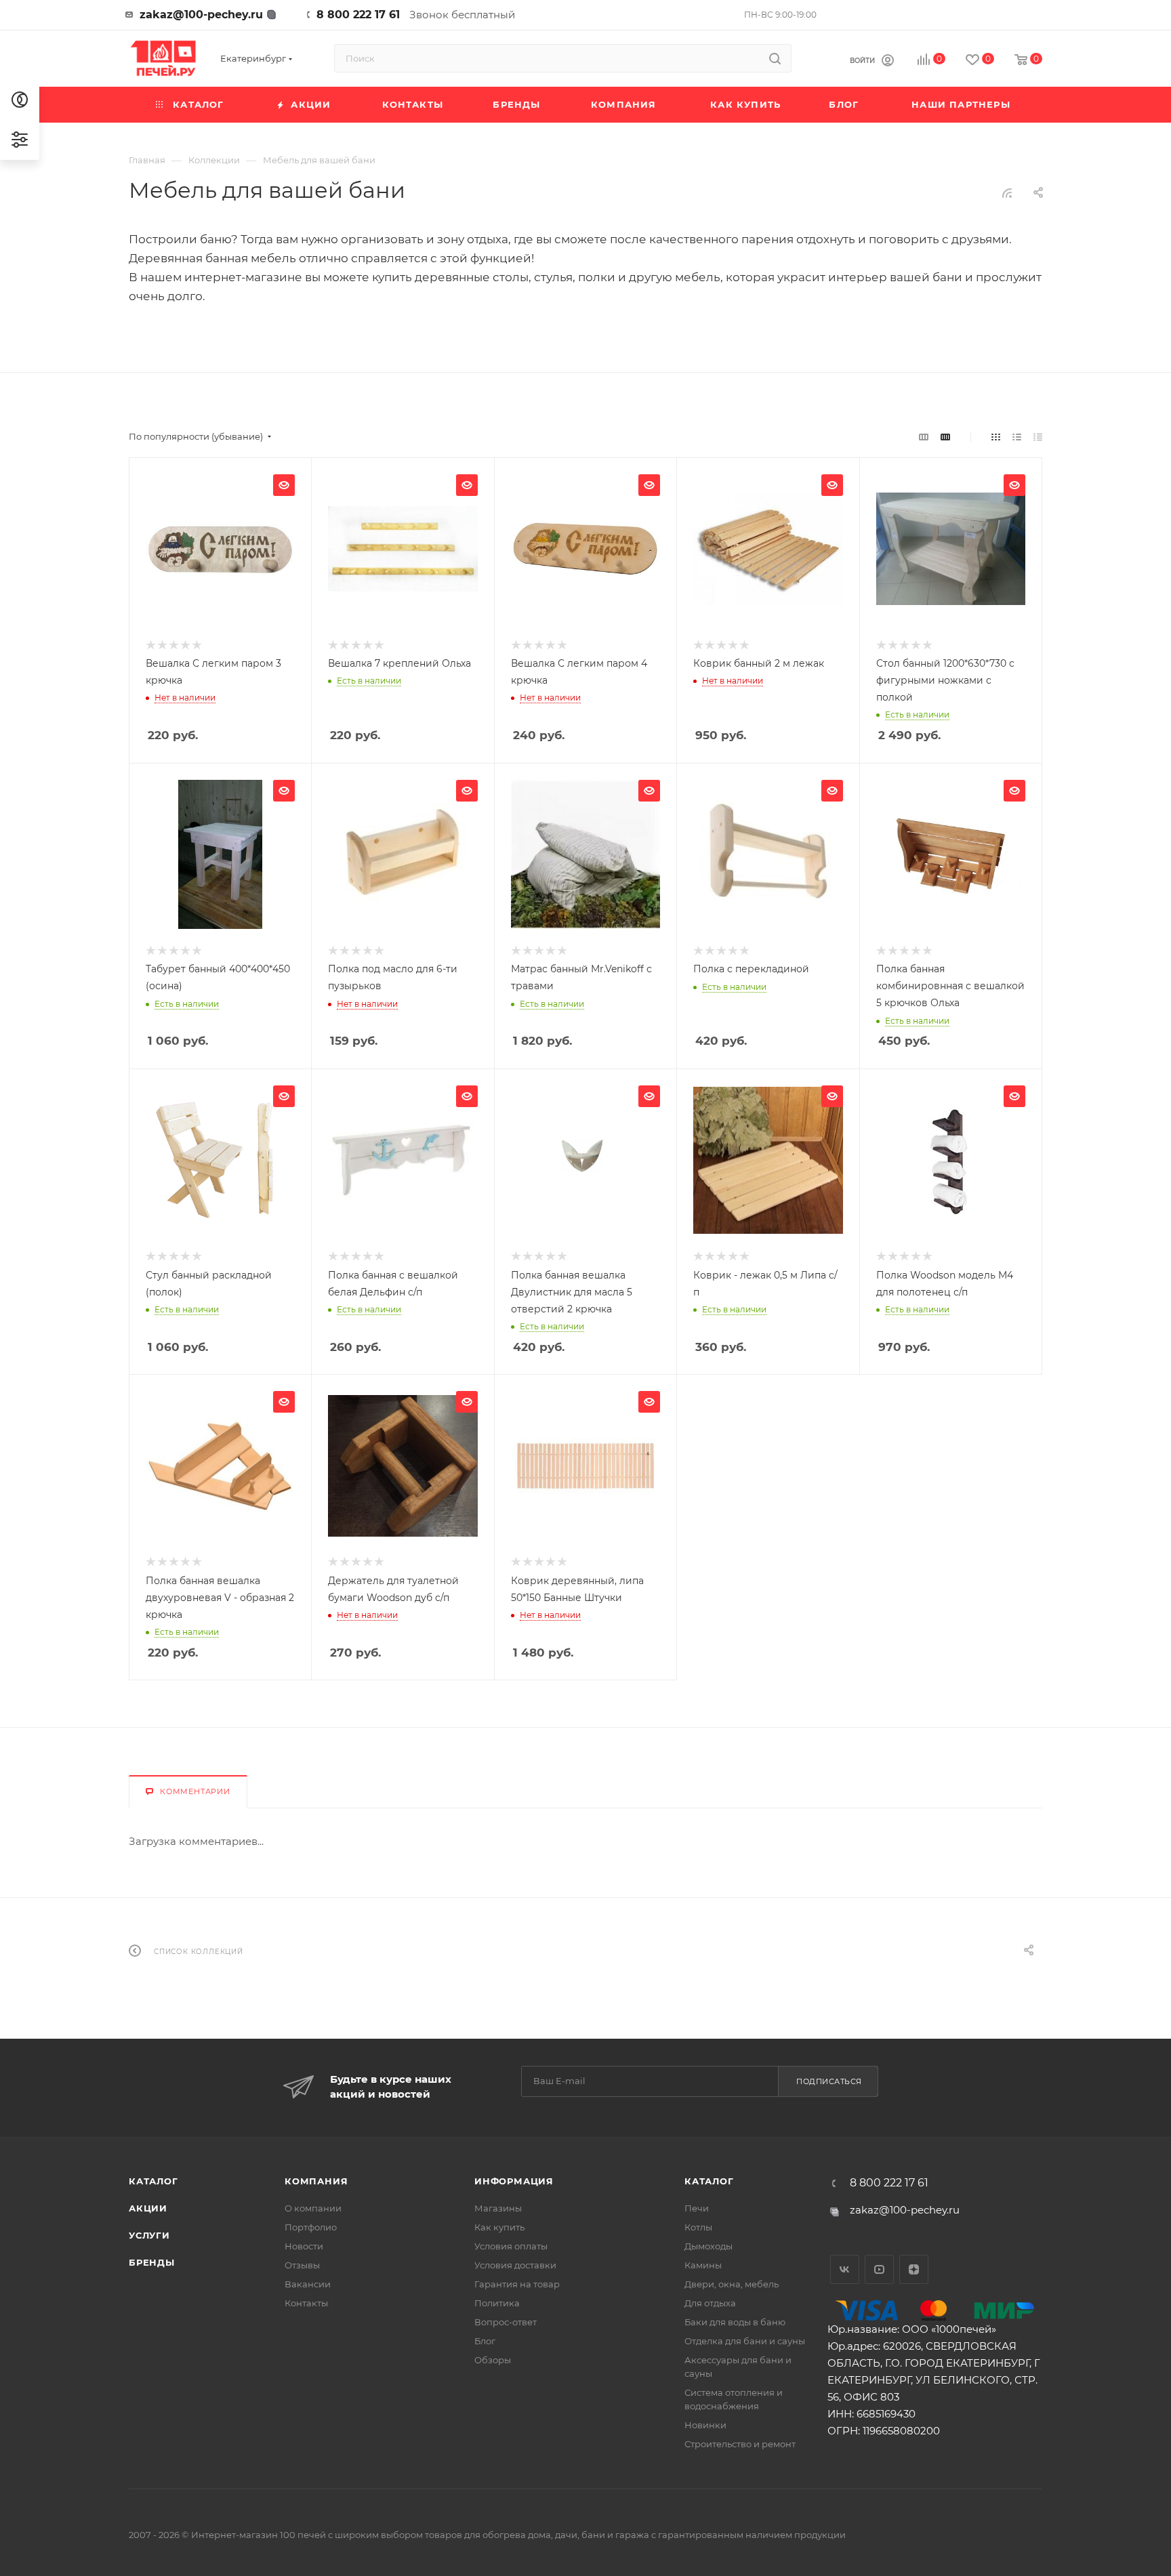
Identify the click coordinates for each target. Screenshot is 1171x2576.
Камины (703, 2265)
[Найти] (775, 58)
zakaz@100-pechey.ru (201, 15)
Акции (148, 2208)
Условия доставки (515, 2265)
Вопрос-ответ (506, 2322)
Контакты (306, 2303)
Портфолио (311, 2227)
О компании (313, 2208)
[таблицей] (1038, 437)
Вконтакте (845, 2269)
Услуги (149, 2235)
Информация (514, 2181)
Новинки (705, 2425)
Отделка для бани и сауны (745, 2341)
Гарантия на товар (517, 2284)
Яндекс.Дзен (914, 2269)
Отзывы (302, 2265)
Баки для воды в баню (735, 2322)
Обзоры (493, 2360)
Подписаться (829, 2081)
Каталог (153, 2181)
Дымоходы (708, 2246)
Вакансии (308, 2284)
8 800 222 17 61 (358, 15)
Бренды (152, 2262)
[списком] (1017, 437)
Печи (697, 2208)
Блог (485, 2341)
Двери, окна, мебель (732, 2284)
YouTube (879, 2269)
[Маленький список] (924, 437)
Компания (316, 2181)
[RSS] (1007, 193)
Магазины (498, 2208)
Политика (497, 2303)
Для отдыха (710, 2303)
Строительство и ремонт (740, 2444)
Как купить (499, 2227)
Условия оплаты (511, 2246)
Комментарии (195, 1791)
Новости (304, 2246)
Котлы (698, 2227)
